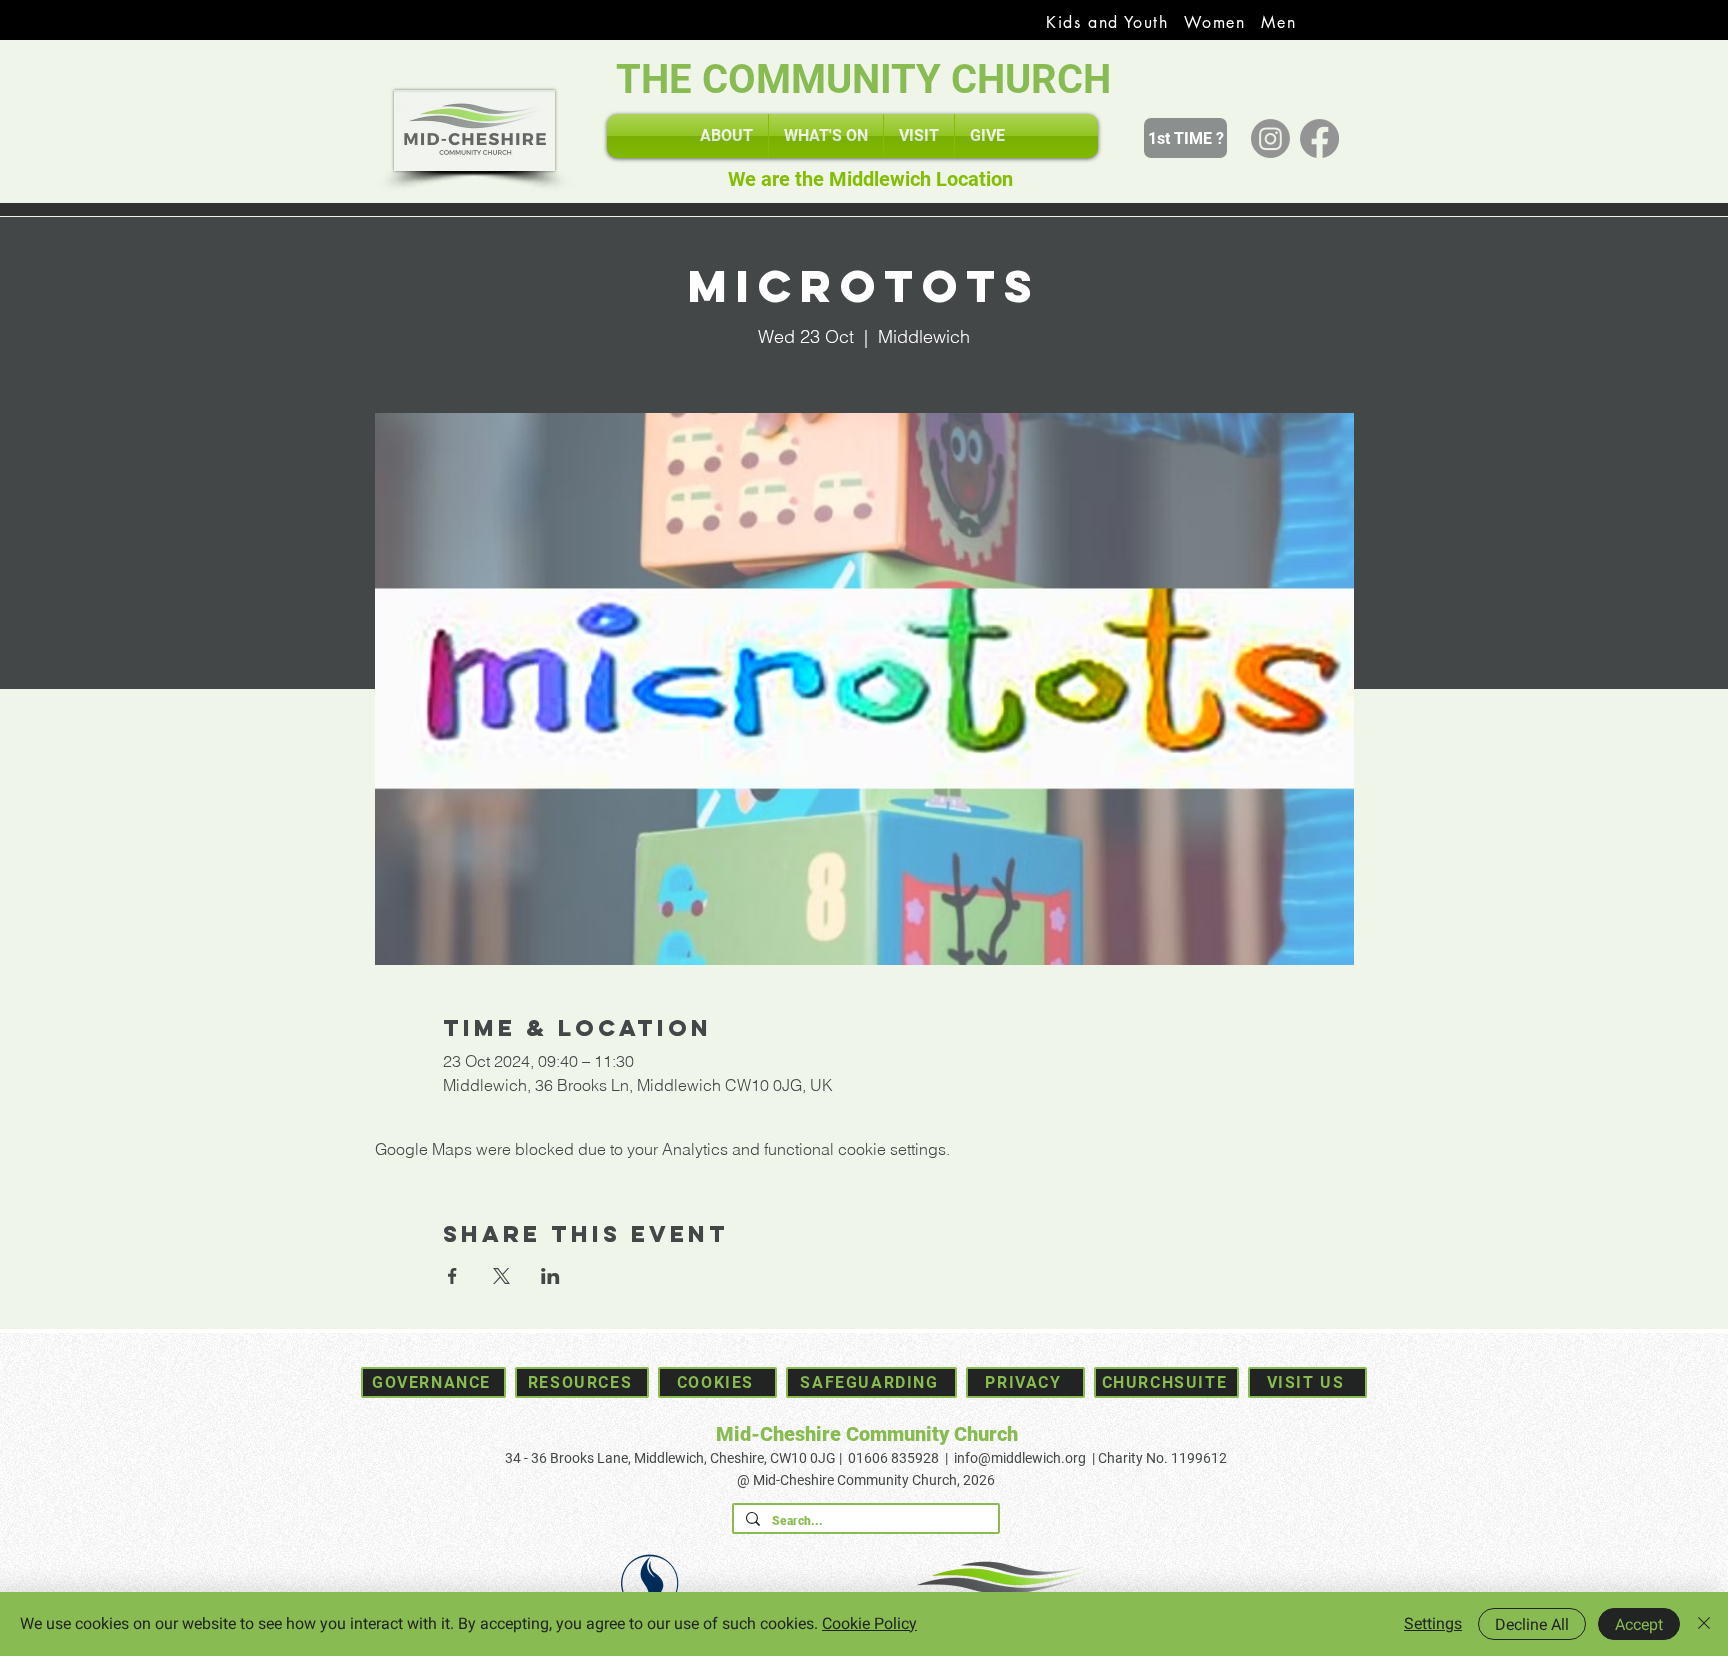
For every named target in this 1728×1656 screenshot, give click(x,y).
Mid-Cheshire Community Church (867, 1434)
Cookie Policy (869, 1623)
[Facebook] (1319, 138)
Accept (1639, 1624)
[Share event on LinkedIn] (550, 1276)
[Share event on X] (501, 1276)
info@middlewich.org (1020, 1458)
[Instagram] (1270, 138)
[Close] (1704, 1624)
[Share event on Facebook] (452, 1276)
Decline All (1532, 1624)
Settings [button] (1433, 1623)
